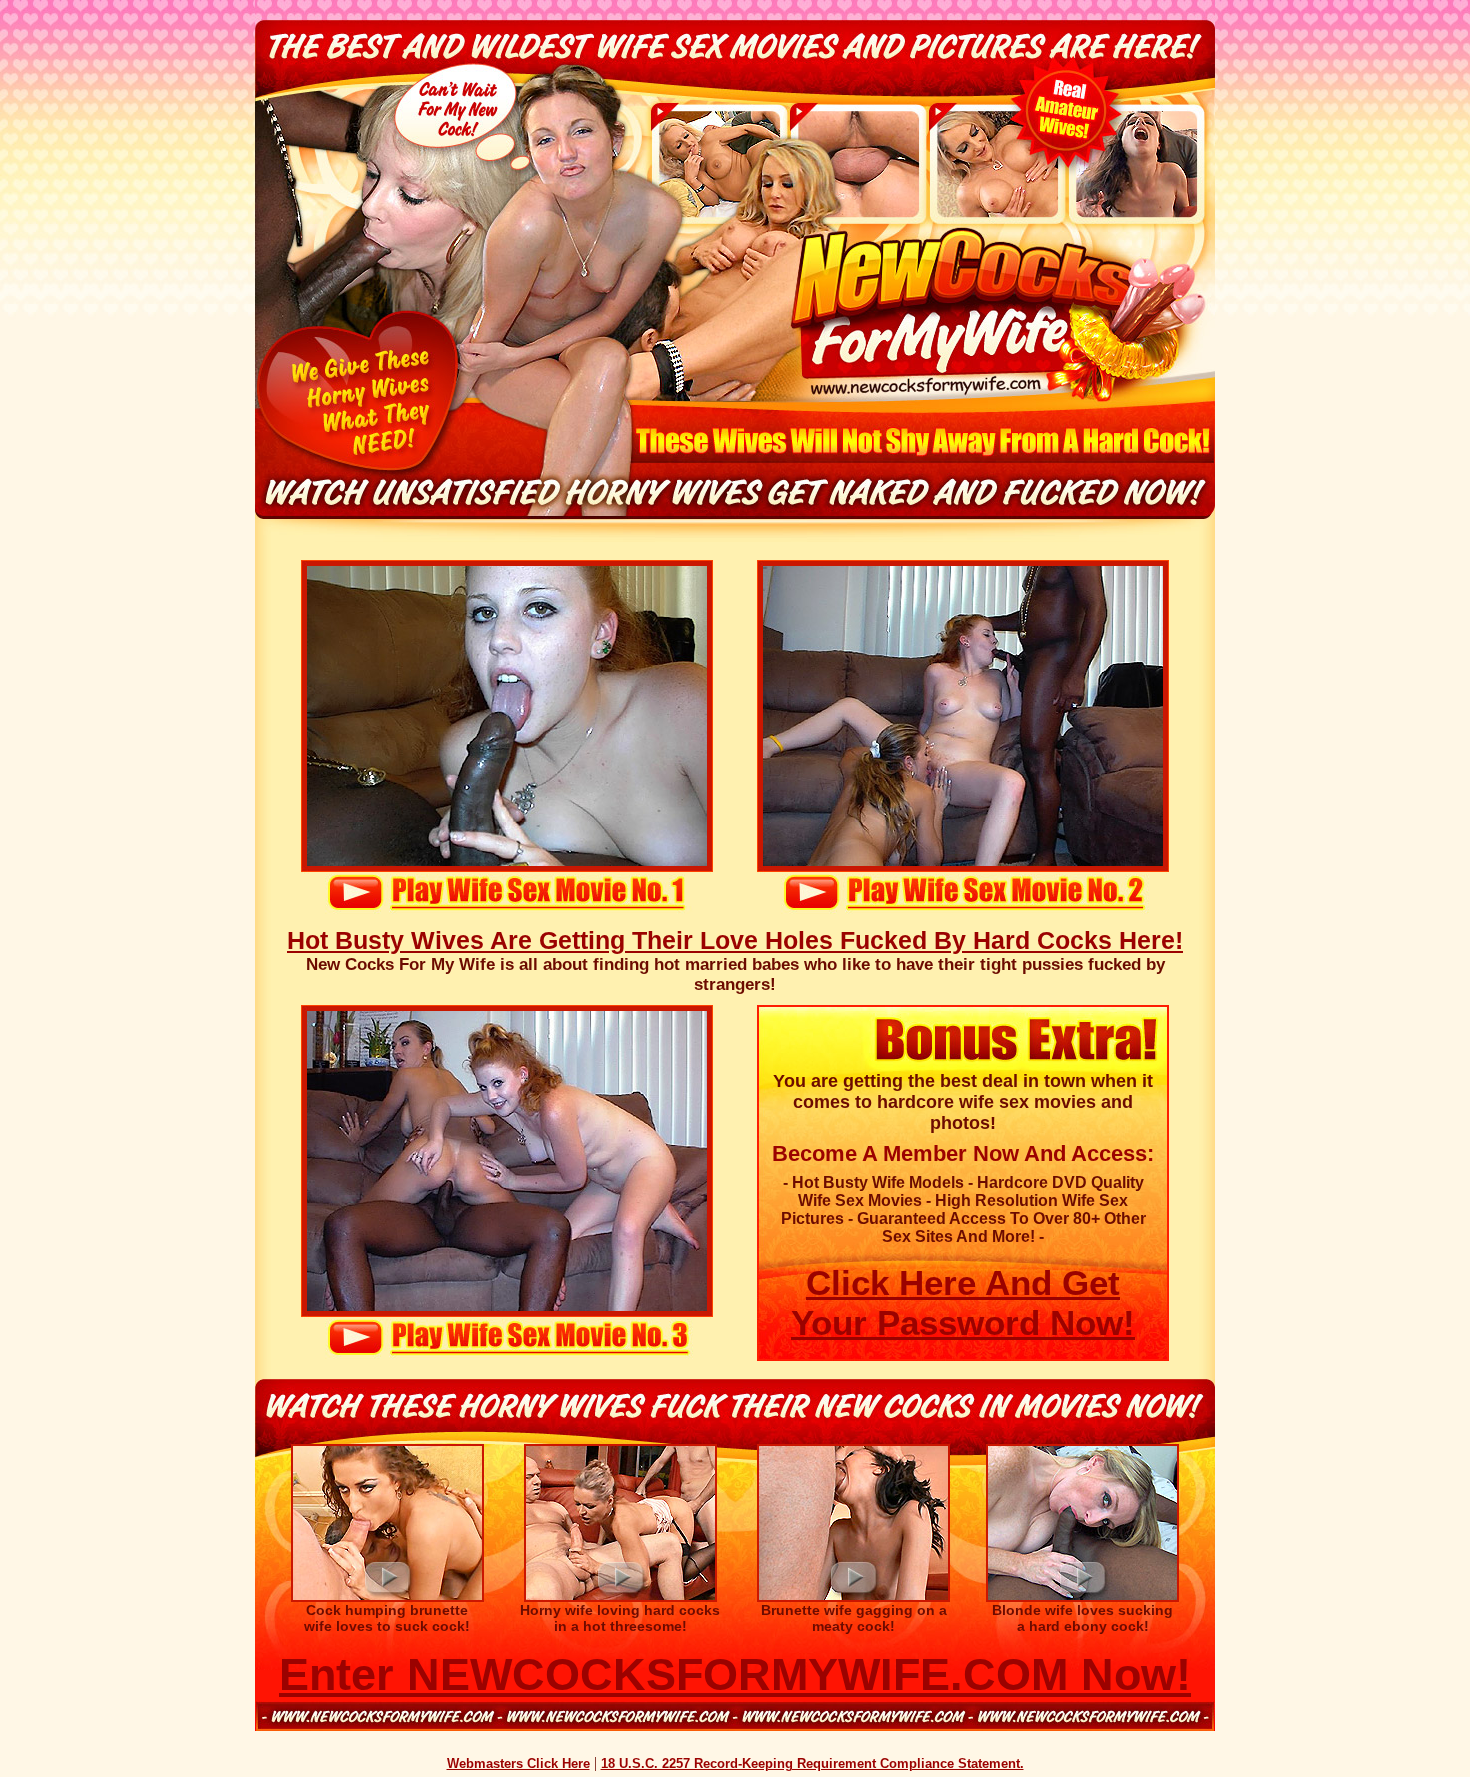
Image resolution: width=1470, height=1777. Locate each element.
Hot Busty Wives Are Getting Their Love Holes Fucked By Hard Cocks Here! (735, 940)
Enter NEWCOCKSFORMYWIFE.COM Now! (735, 1674)
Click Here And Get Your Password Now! (963, 1302)
